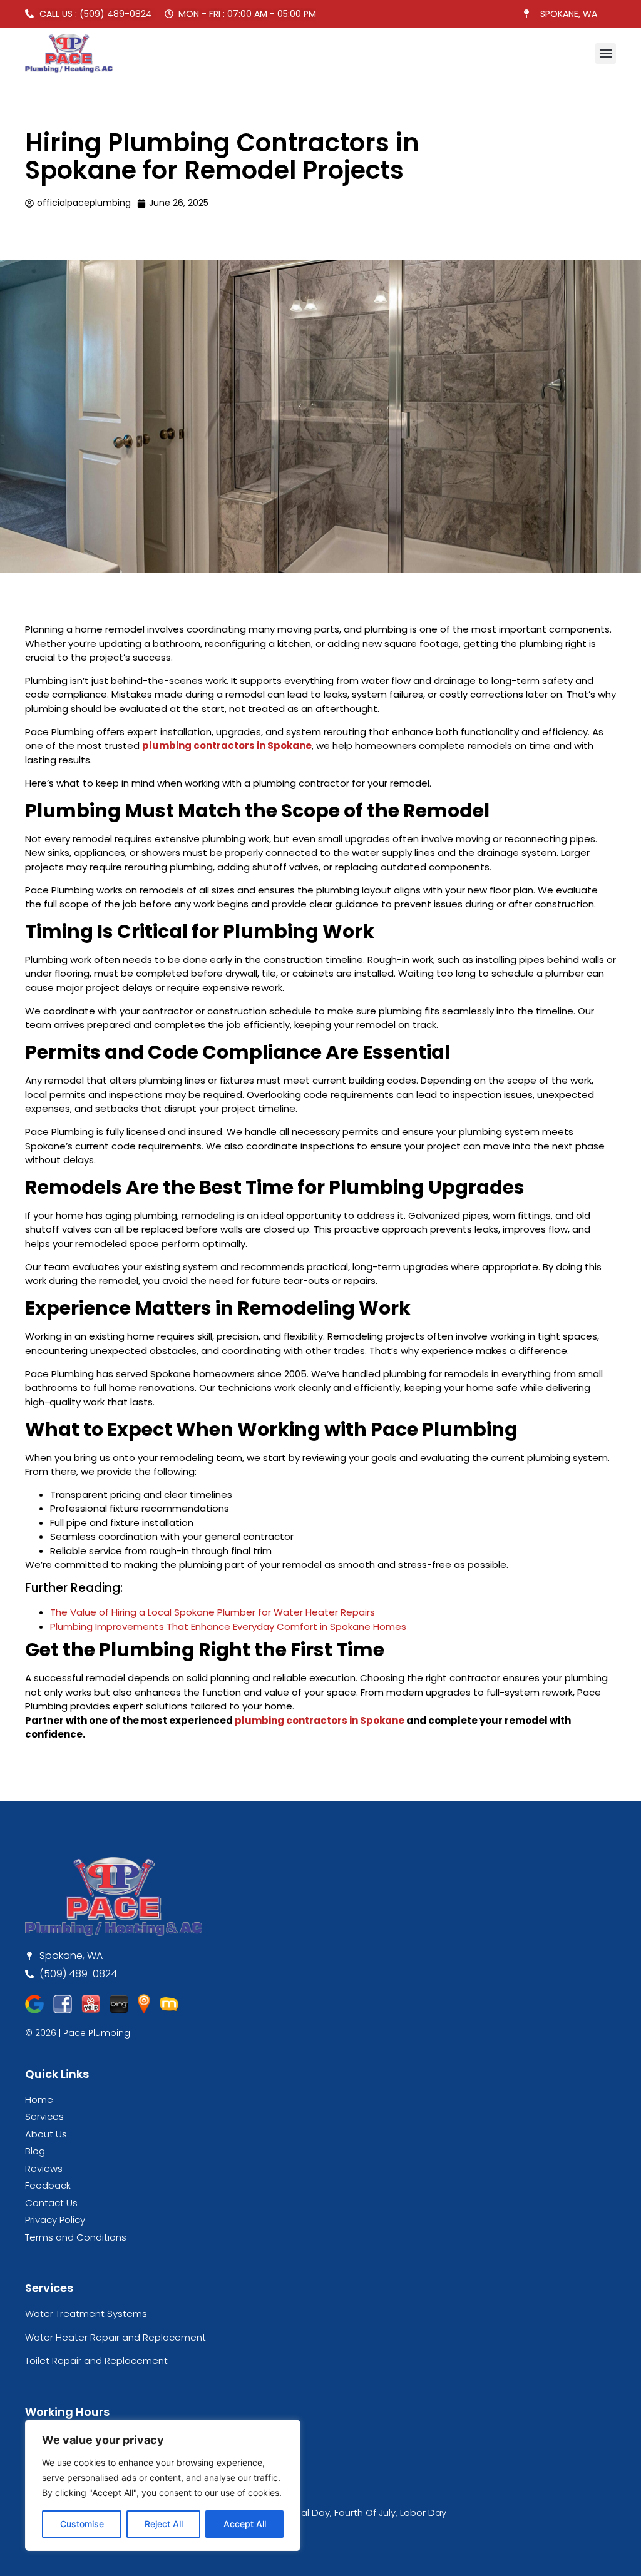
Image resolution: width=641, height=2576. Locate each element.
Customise (82, 2524)
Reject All (164, 2524)
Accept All (245, 2524)
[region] (163, 2485)
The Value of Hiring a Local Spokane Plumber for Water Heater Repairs (213, 1612)
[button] (606, 53)
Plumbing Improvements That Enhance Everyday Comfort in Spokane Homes (228, 1627)
